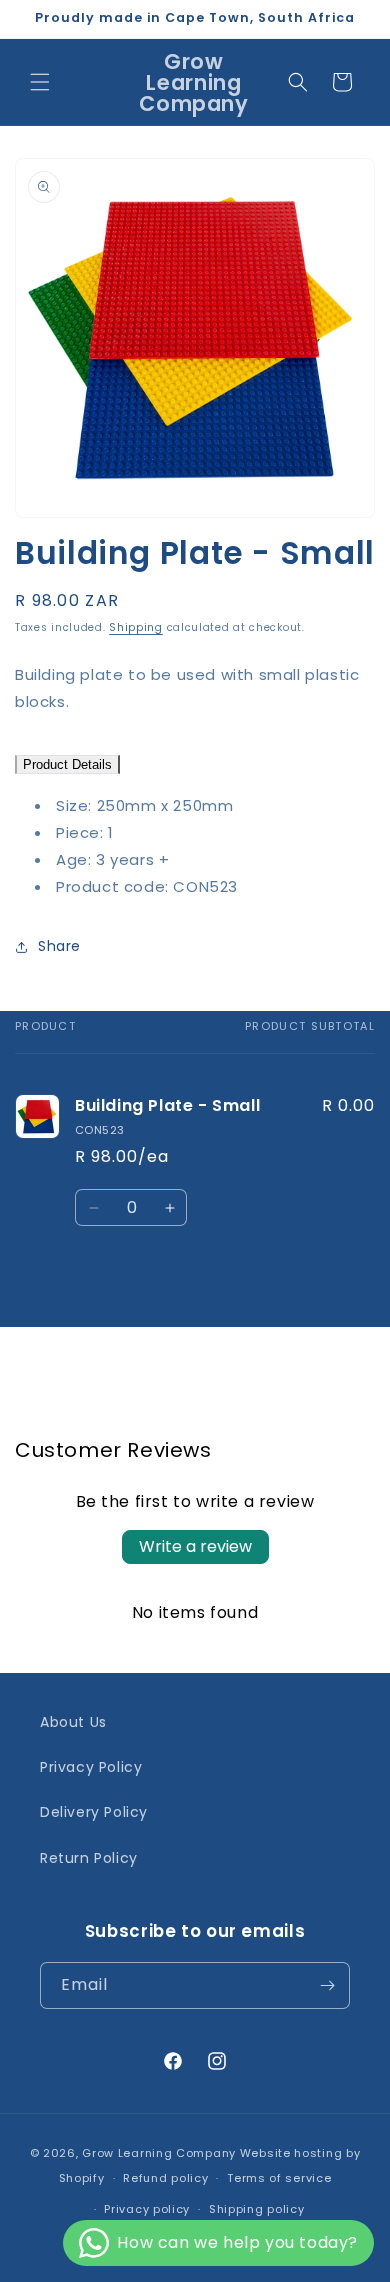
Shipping (136, 627)
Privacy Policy (91, 1767)
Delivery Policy (94, 1812)
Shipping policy (257, 2209)
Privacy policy (147, 2209)
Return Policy (89, 1858)
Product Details (67, 764)
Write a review (195, 1546)
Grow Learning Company (159, 2153)
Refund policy (165, 2178)
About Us (73, 1722)
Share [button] (59, 946)
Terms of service (279, 2178)
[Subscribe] (327, 1985)
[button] (40, 82)
